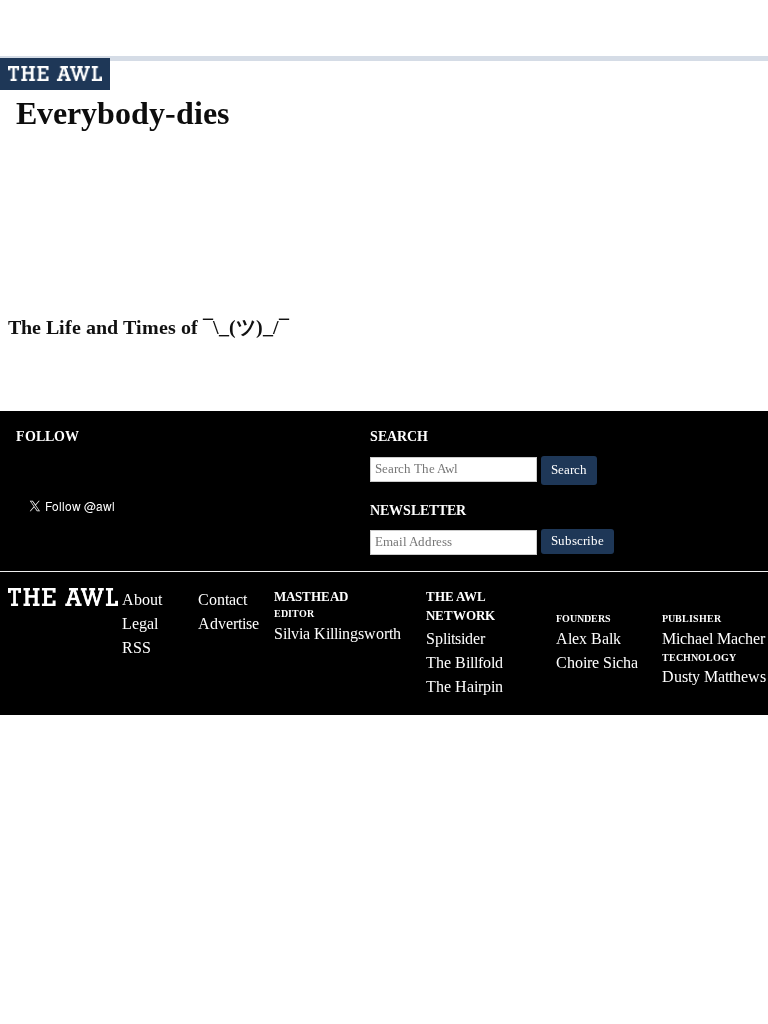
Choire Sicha (597, 662)
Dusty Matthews (714, 676)
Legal (140, 623)
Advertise (228, 623)
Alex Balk (588, 638)
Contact (222, 599)
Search (569, 470)
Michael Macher (713, 638)
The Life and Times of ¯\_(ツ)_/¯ (148, 327)
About (142, 599)
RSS (136, 647)
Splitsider (455, 638)
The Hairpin (464, 686)
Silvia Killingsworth (337, 633)
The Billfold (464, 662)
